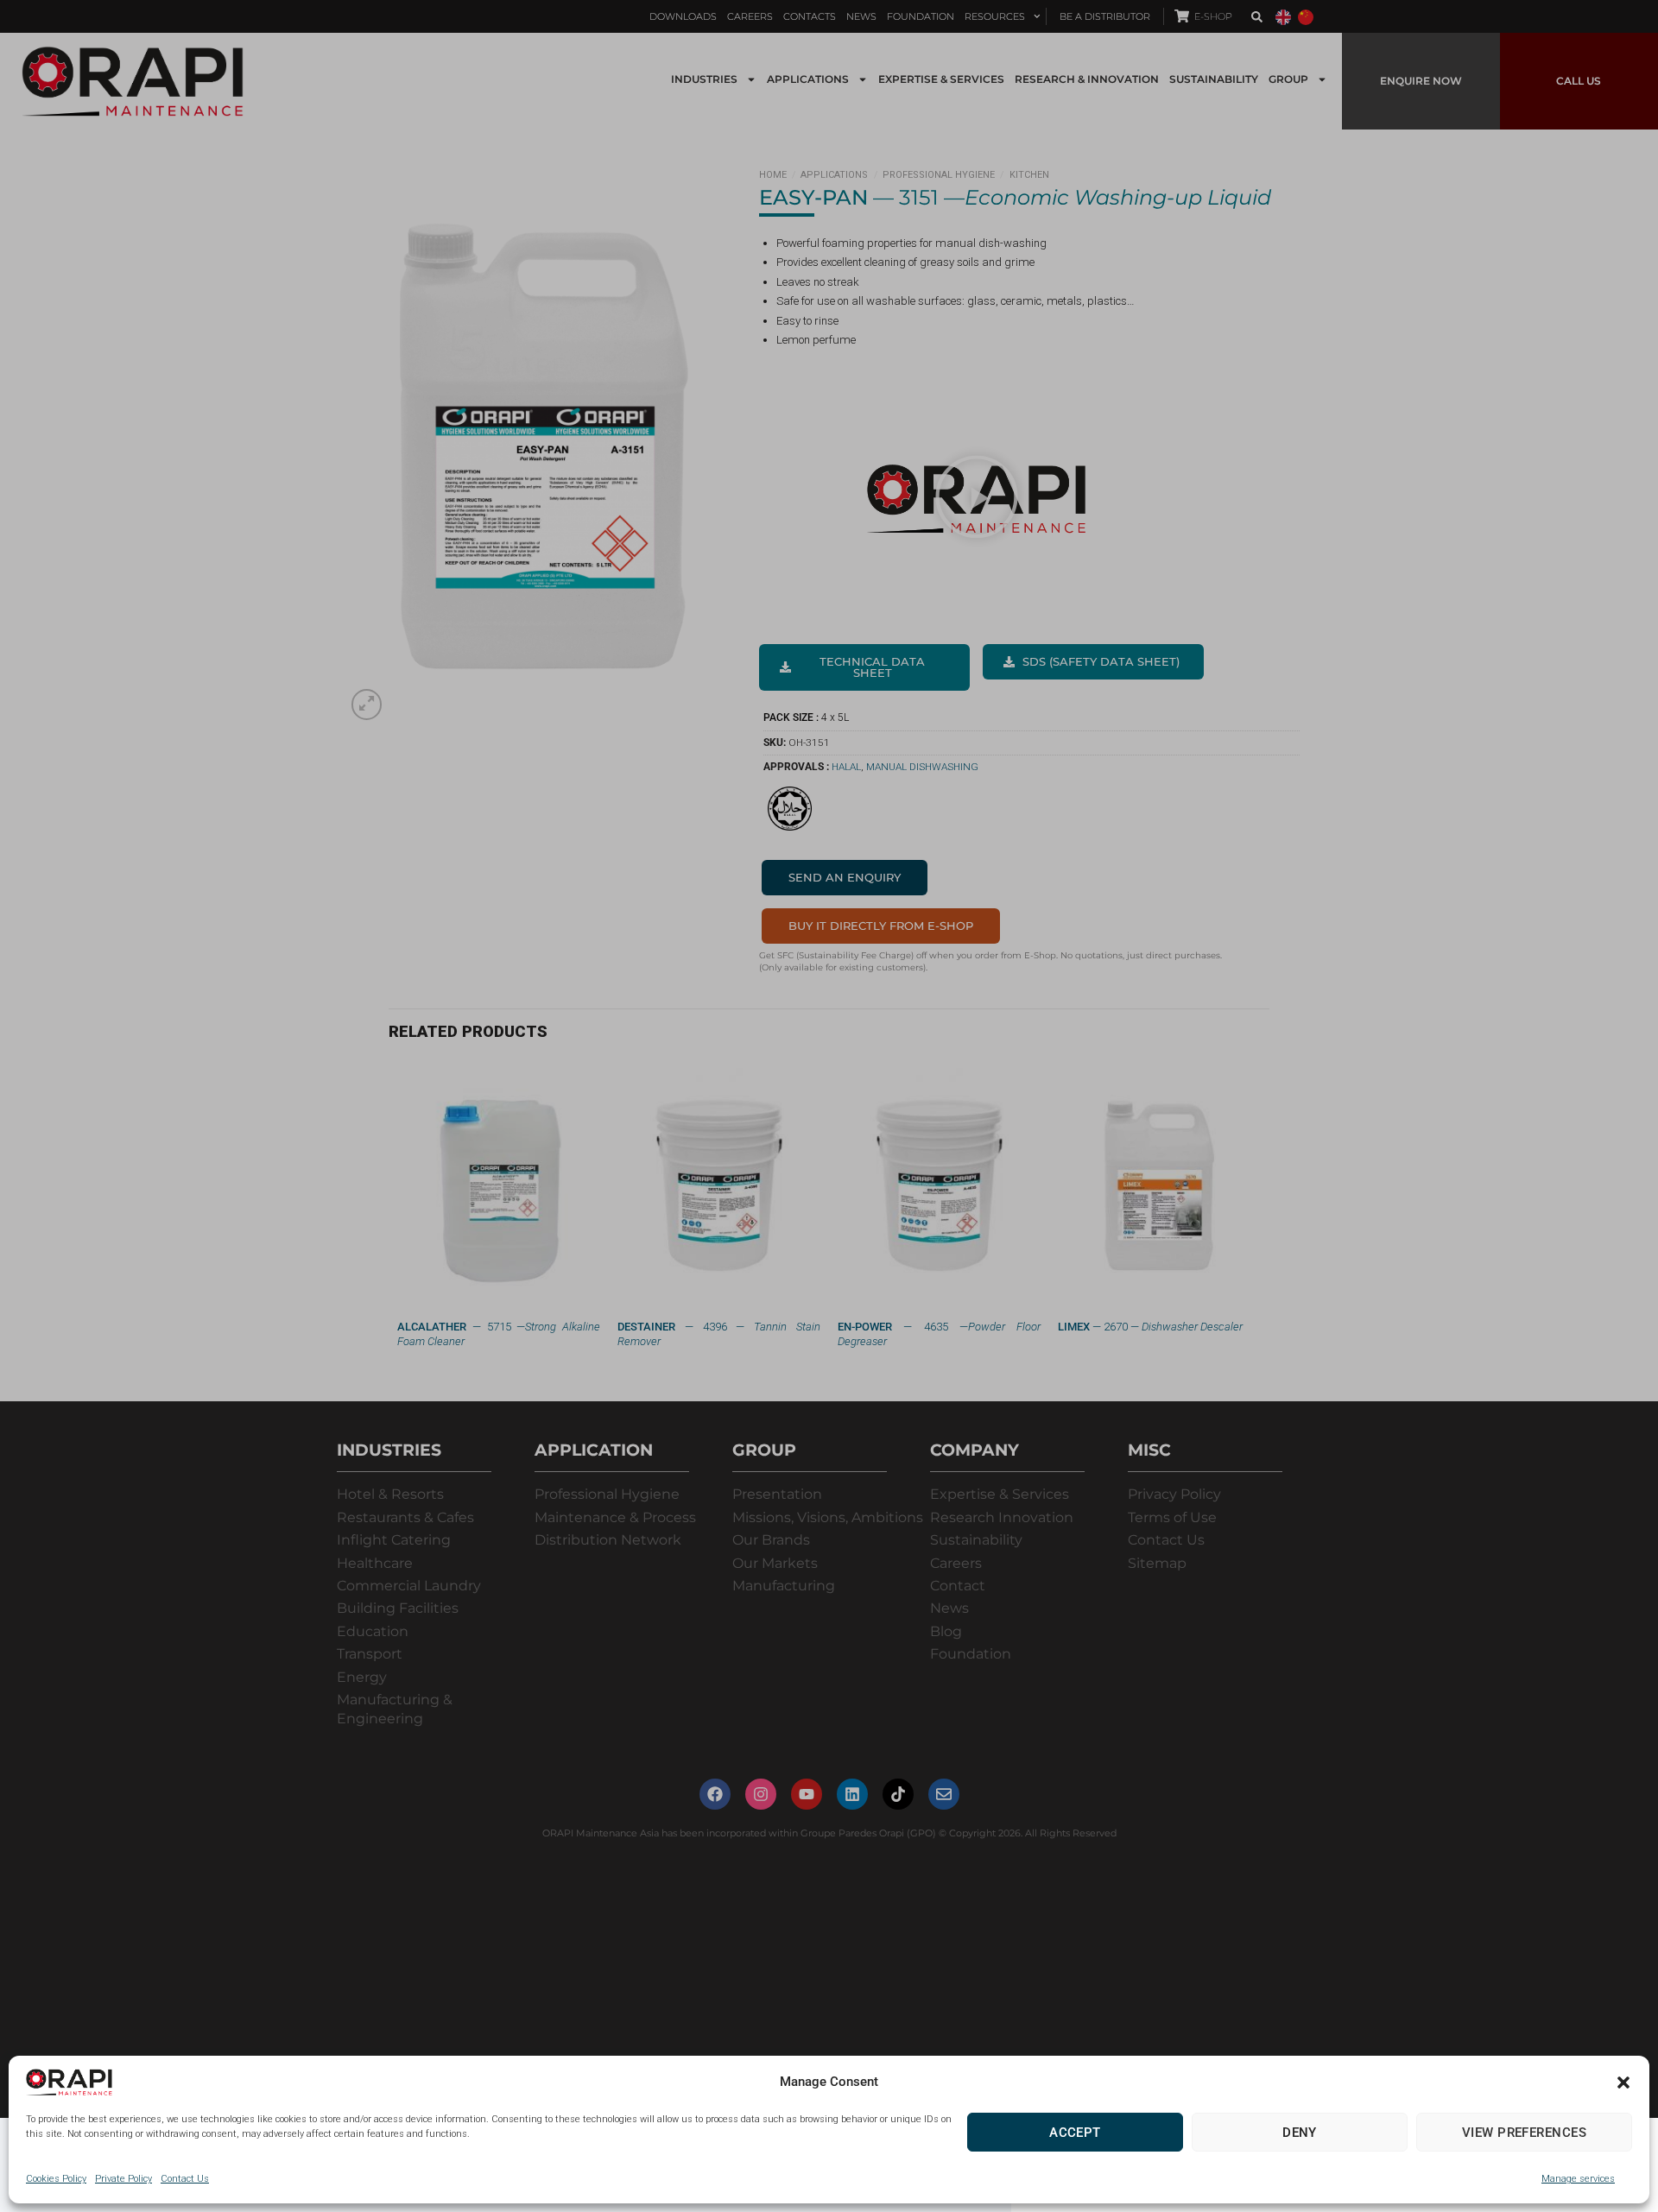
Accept (1075, 2133)
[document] (829, 1106)
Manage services (1578, 2179)
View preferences (1524, 2133)
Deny (1300, 2133)
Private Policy (123, 2179)
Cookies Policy (56, 2179)
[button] (1623, 2082)
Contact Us (185, 2179)
